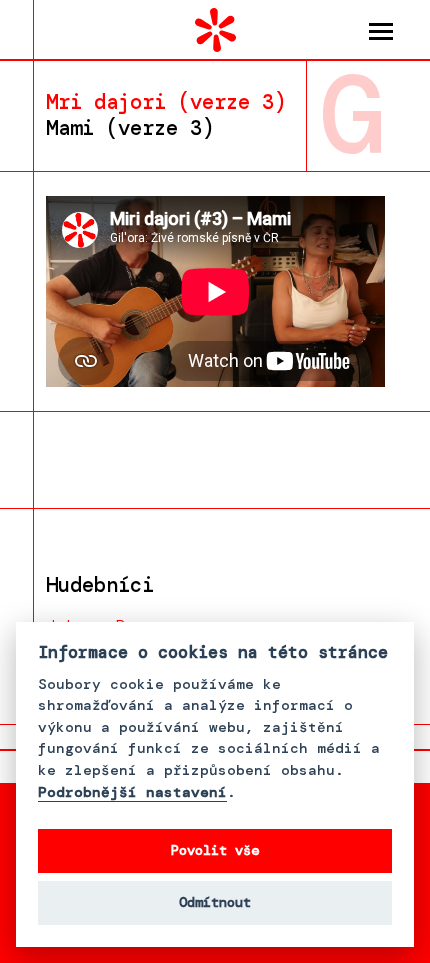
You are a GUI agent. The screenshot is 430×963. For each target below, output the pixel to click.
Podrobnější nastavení (132, 792)
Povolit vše (215, 850)
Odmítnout (215, 902)
